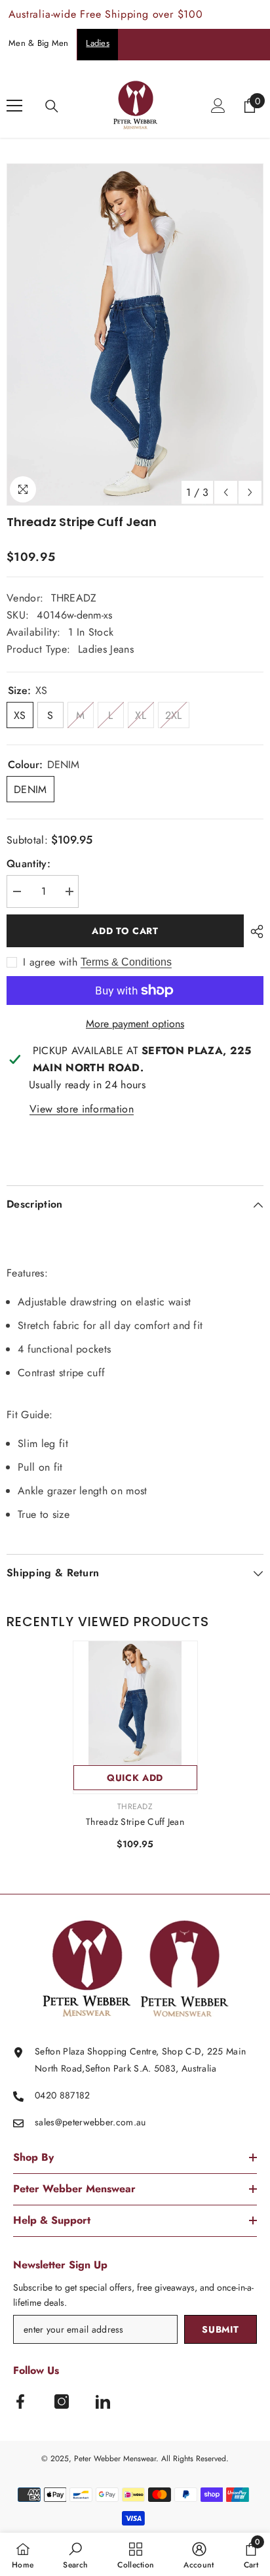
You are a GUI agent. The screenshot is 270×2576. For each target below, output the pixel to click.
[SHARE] (254, 931)
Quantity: (29, 864)
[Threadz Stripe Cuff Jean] (135, 1703)
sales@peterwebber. (75, 2122)
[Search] (52, 106)
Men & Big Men (38, 43)
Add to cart (125, 931)
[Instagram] (62, 2402)
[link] (75, 2554)
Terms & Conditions (126, 962)
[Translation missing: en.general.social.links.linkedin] (103, 2402)
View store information (82, 1109)
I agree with (50, 962)
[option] (135, 335)
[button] (226, 492)
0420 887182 (63, 2095)
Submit (220, 2329)
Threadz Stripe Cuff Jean (135, 1822)
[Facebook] (20, 2402)
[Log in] (218, 106)
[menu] (14, 106)
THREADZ (74, 598)
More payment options (135, 1024)
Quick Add (135, 1778)
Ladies (98, 43)
